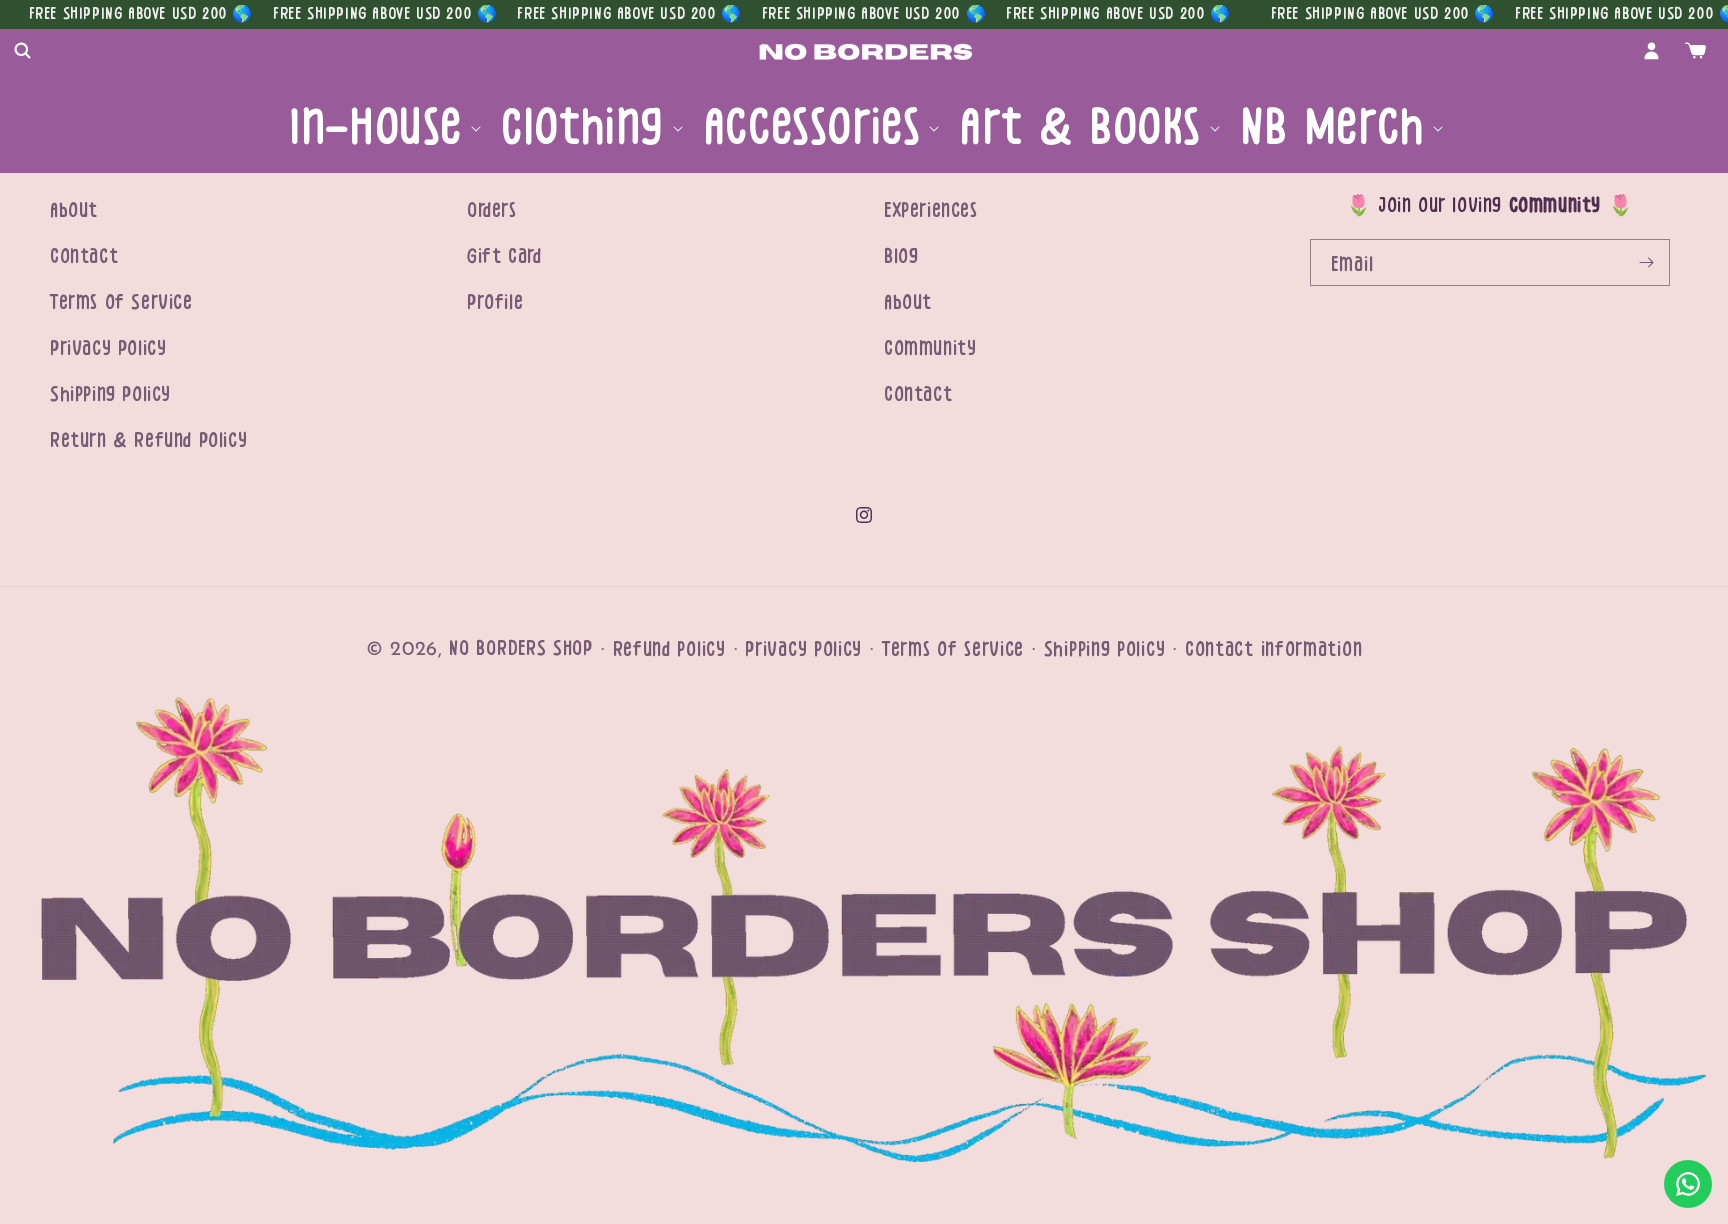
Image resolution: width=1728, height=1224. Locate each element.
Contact (84, 256)
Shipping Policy (110, 394)
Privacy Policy (108, 348)
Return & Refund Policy (148, 440)
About (74, 210)
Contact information (1273, 649)
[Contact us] (1688, 1184)
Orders (492, 210)
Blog (901, 256)
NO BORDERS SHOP (521, 648)
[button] (22, 51)
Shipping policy (1105, 649)
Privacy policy (803, 649)
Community (930, 348)
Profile (495, 302)
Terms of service (953, 649)
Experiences (931, 210)
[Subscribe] (1647, 262)
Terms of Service (121, 302)
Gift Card (504, 256)
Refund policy (669, 649)
